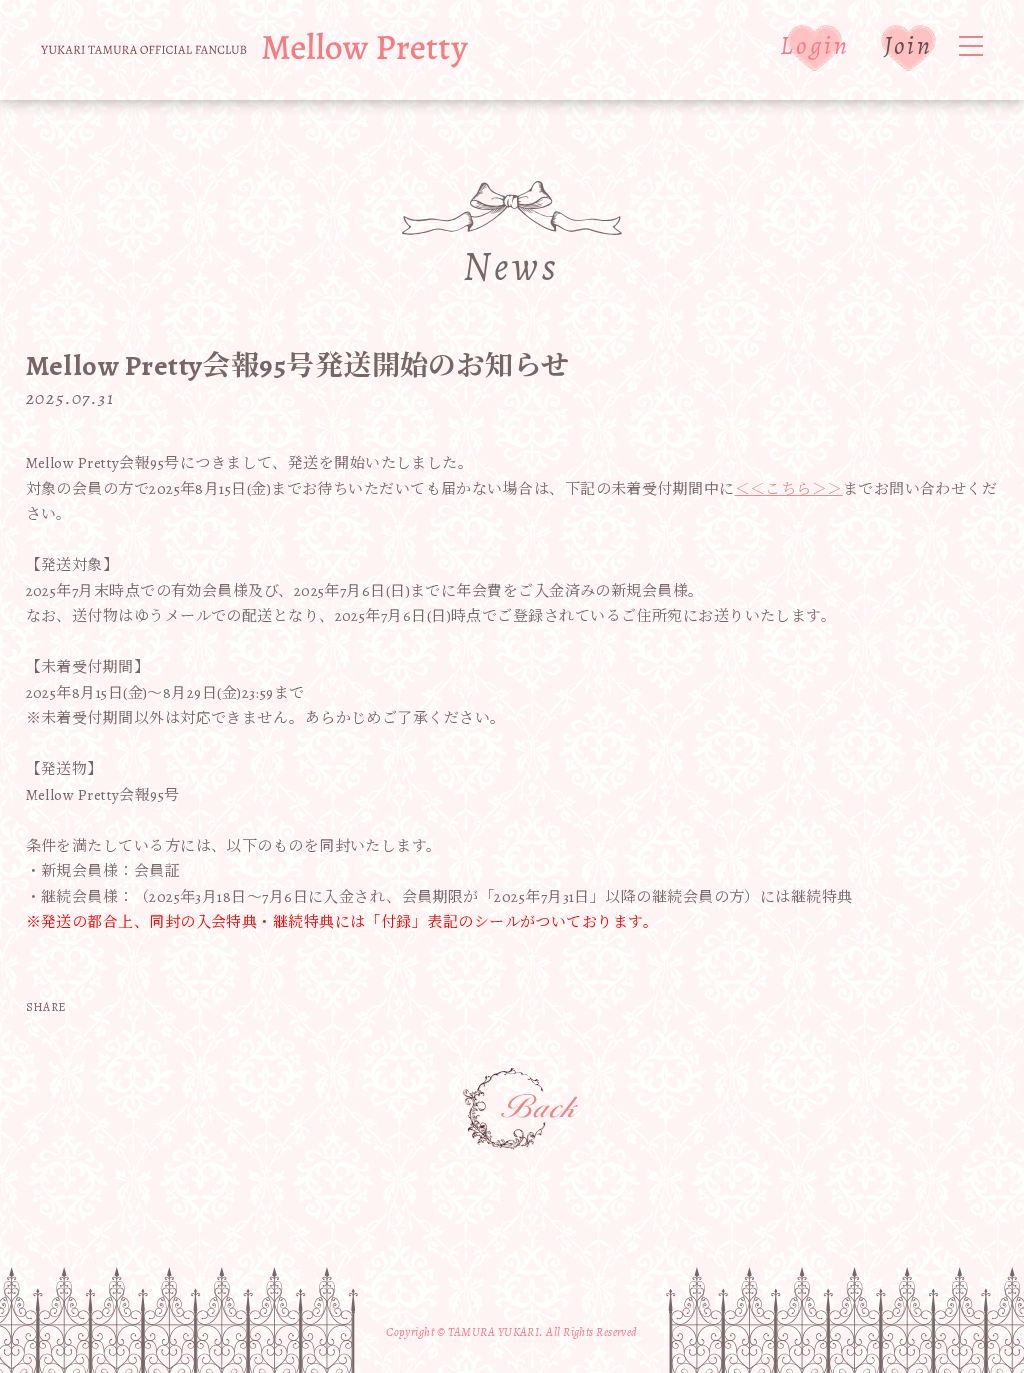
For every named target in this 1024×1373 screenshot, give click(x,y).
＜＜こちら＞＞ (789, 489)
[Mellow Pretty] (254, 50)
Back (522, 1109)
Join (908, 45)
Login (814, 45)
